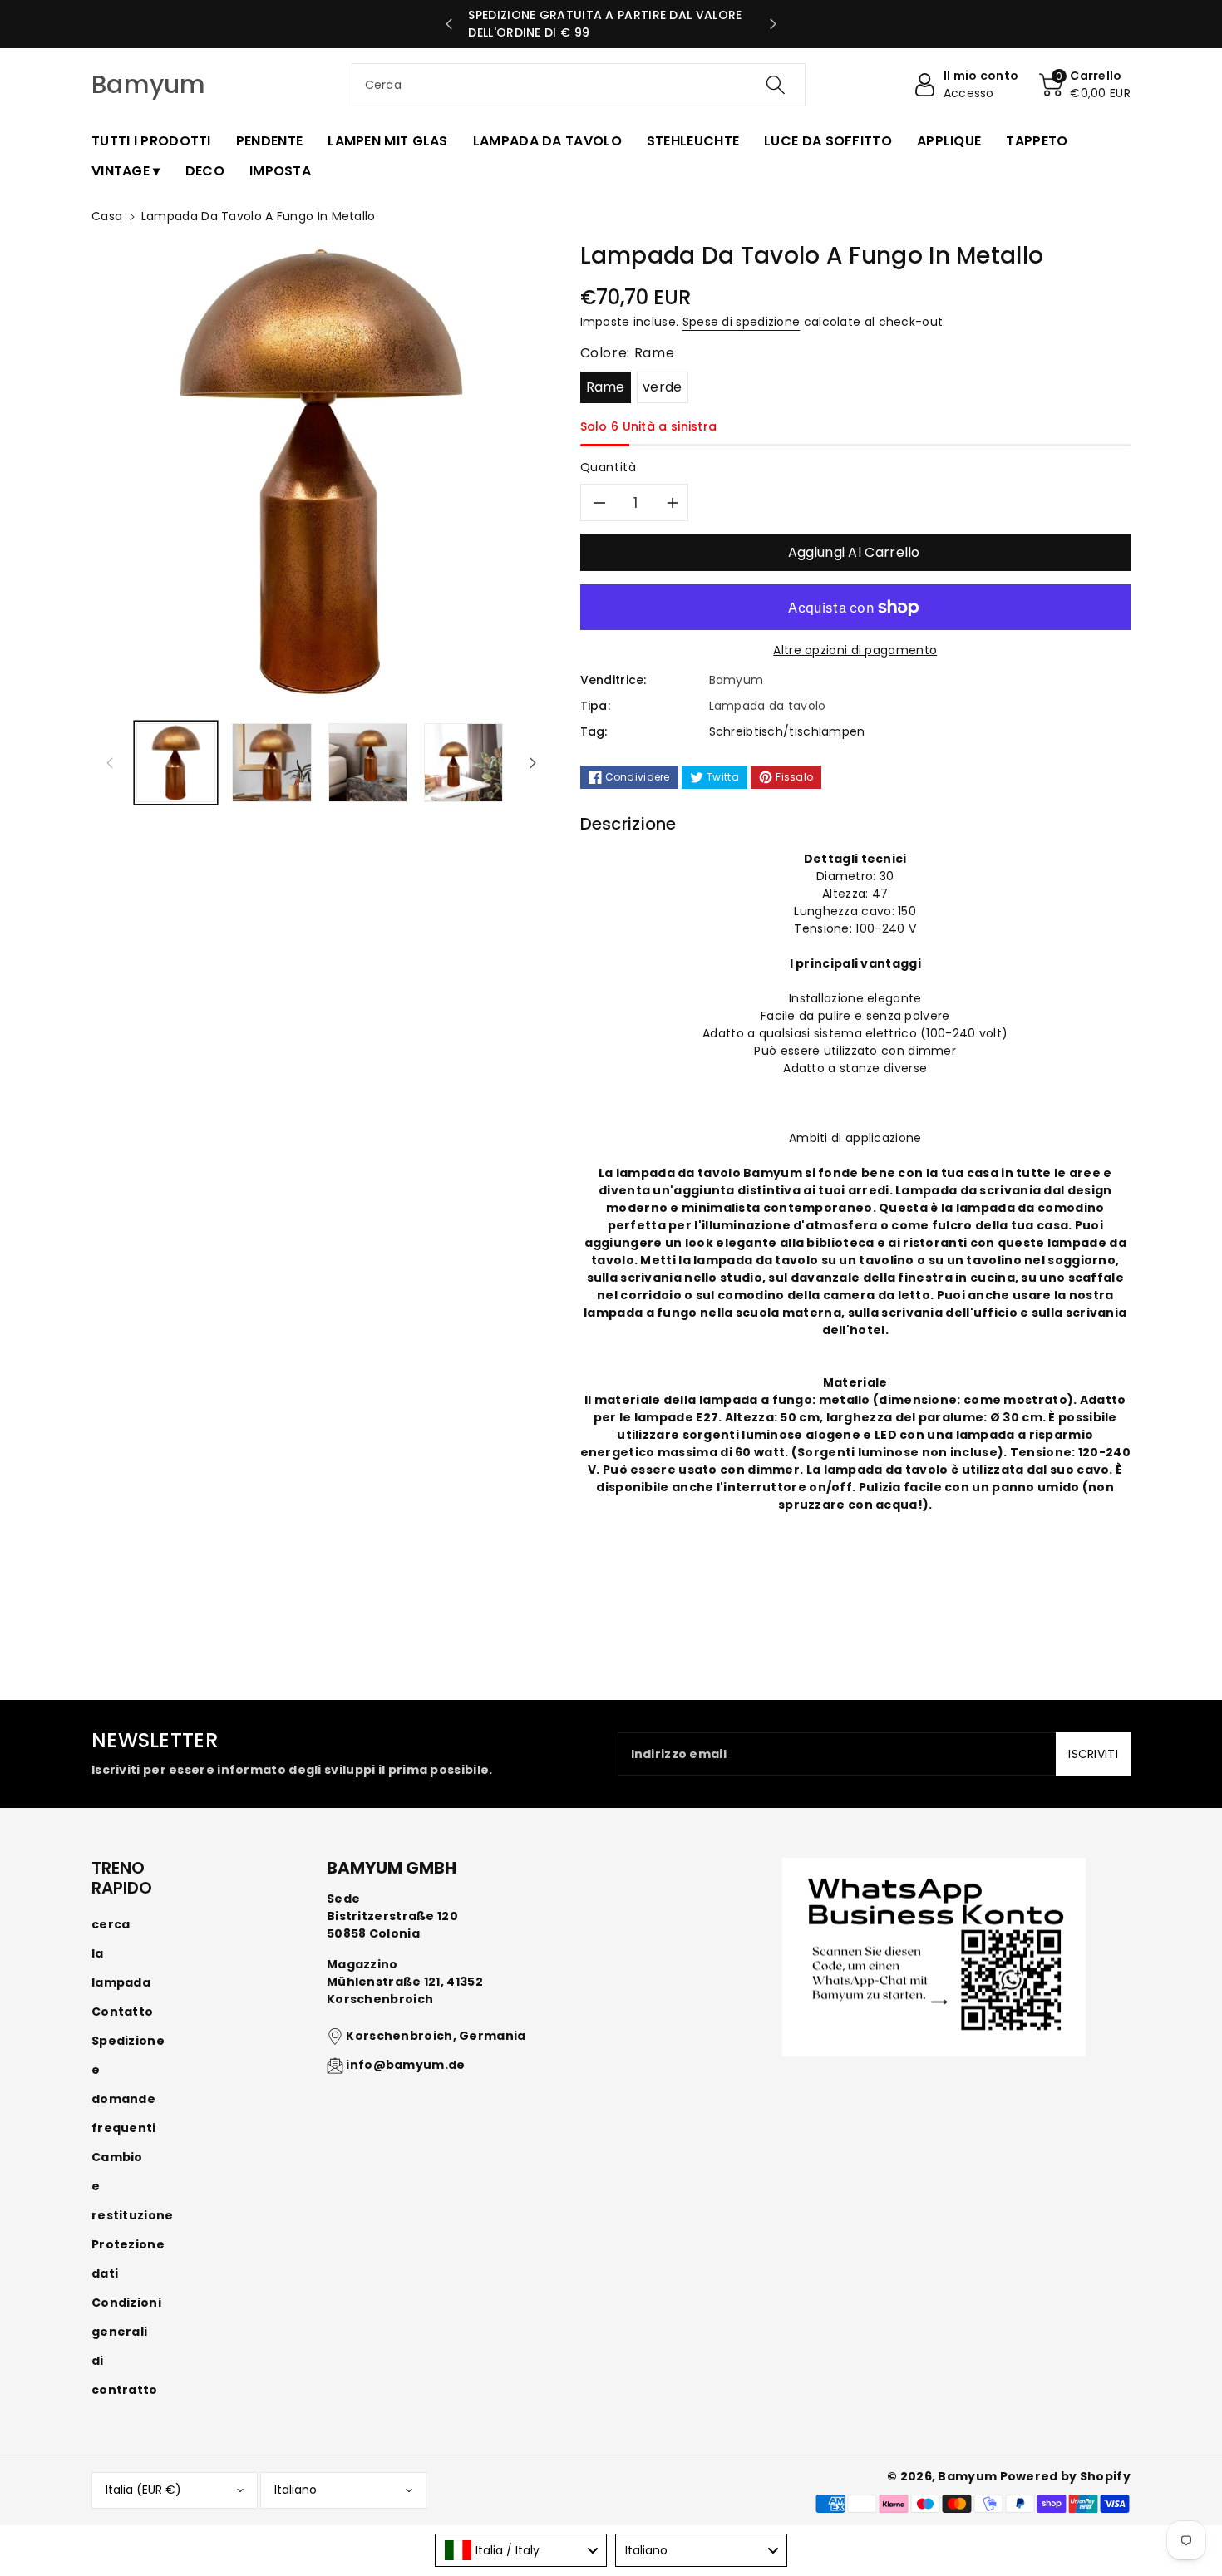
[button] (1085, 85)
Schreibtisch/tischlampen (787, 731)
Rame (606, 387)
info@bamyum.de (405, 2065)
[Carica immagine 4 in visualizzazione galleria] (463, 763)
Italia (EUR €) (143, 2490)
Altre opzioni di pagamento (855, 650)
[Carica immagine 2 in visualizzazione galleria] (271, 763)
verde (663, 387)
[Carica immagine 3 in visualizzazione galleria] (368, 763)
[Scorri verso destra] (533, 762)
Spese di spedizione (742, 322)
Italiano (296, 2490)
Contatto (122, 2012)
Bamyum (967, 2476)
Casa (107, 216)
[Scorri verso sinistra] (110, 762)
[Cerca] (776, 85)
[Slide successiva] (773, 24)
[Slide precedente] (449, 24)
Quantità (609, 467)
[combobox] (579, 85)
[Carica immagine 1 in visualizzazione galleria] (176, 763)
